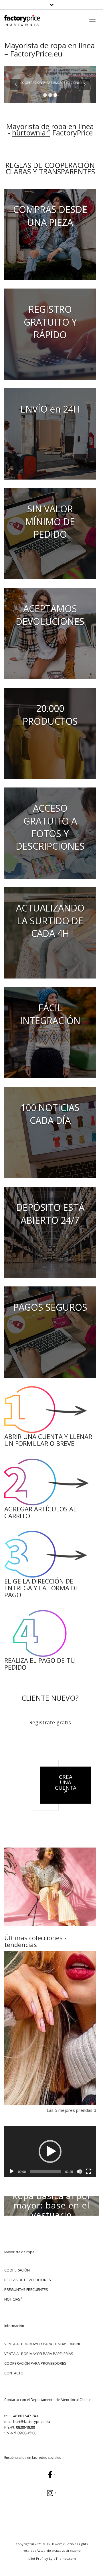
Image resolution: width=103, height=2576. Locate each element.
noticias (12, 2299)
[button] (50, 2151)
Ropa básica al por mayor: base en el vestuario (52, 2205)
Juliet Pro (34, 2558)
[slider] (45, 2171)
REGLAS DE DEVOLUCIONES (28, 2280)
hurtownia (29, 133)
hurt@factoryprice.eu (32, 2421)
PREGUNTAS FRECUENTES (26, 2289)
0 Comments (68, 2231)
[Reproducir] (12, 2171)
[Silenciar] (79, 2171)
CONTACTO (14, 2373)
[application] (50, 2151)
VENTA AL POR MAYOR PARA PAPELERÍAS (39, 2354)
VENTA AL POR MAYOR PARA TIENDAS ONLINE (43, 2344)
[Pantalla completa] (88, 2171)
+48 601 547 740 (24, 2416)
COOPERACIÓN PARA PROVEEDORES (35, 2363)
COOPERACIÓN (17, 2270)
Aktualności (52, 2185)
